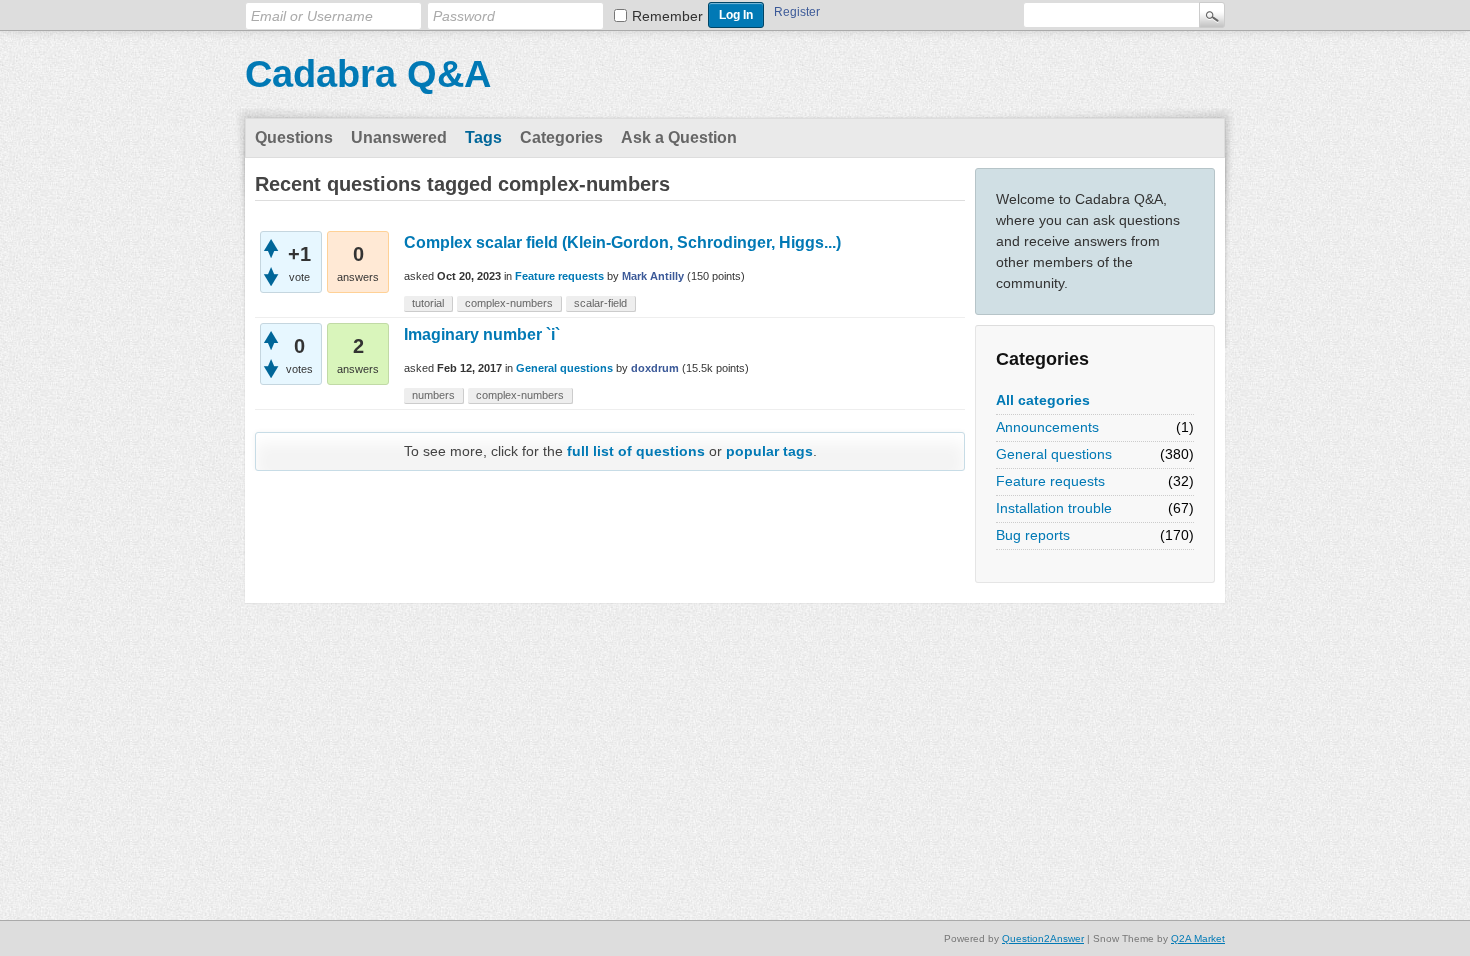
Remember (667, 16)
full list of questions (636, 451)
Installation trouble (1054, 508)
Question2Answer (1043, 938)
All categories (1043, 400)
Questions (294, 137)
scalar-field (600, 303)
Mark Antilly (653, 276)
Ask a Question (679, 137)
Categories (561, 137)
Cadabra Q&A (368, 74)
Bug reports (1033, 535)
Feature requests (1050, 481)
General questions (1054, 454)
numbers (433, 395)
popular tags (769, 451)
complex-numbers (509, 303)
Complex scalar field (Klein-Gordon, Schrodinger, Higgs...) (622, 242)
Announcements (1047, 427)
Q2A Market (1198, 938)
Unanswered (399, 137)
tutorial (428, 303)
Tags (483, 137)
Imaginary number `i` (482, 334)
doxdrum (655, 368)
